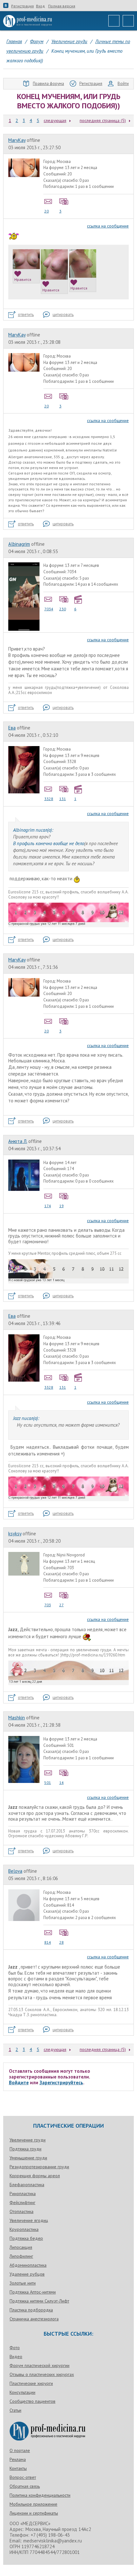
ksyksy (15, 1534)
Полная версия (62, 6)
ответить (26, 315)
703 (48, 1605)
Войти (123, 84)
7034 (49, 609)
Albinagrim (19, 544)
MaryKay (17, 140)
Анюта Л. (18, 1141)
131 (63, 799)
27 (61, 1605)
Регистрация (22, 6)
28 (61, 1942)
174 (48, 1206)
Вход (40, 6)
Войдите (19, 2082)
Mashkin (17, 1718)
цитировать (63, 315)
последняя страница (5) (103, 120)
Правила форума (48, 84)
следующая (55, 120)
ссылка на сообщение (108, 226)
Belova (15, 1871)
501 (48, 1782)
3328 (49, 799)
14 (61, 1782)
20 (47, 211)
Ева (12, 728)
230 (63, 609)
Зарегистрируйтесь (61, 2082)
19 (61, 1206)
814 (48, 1942)
